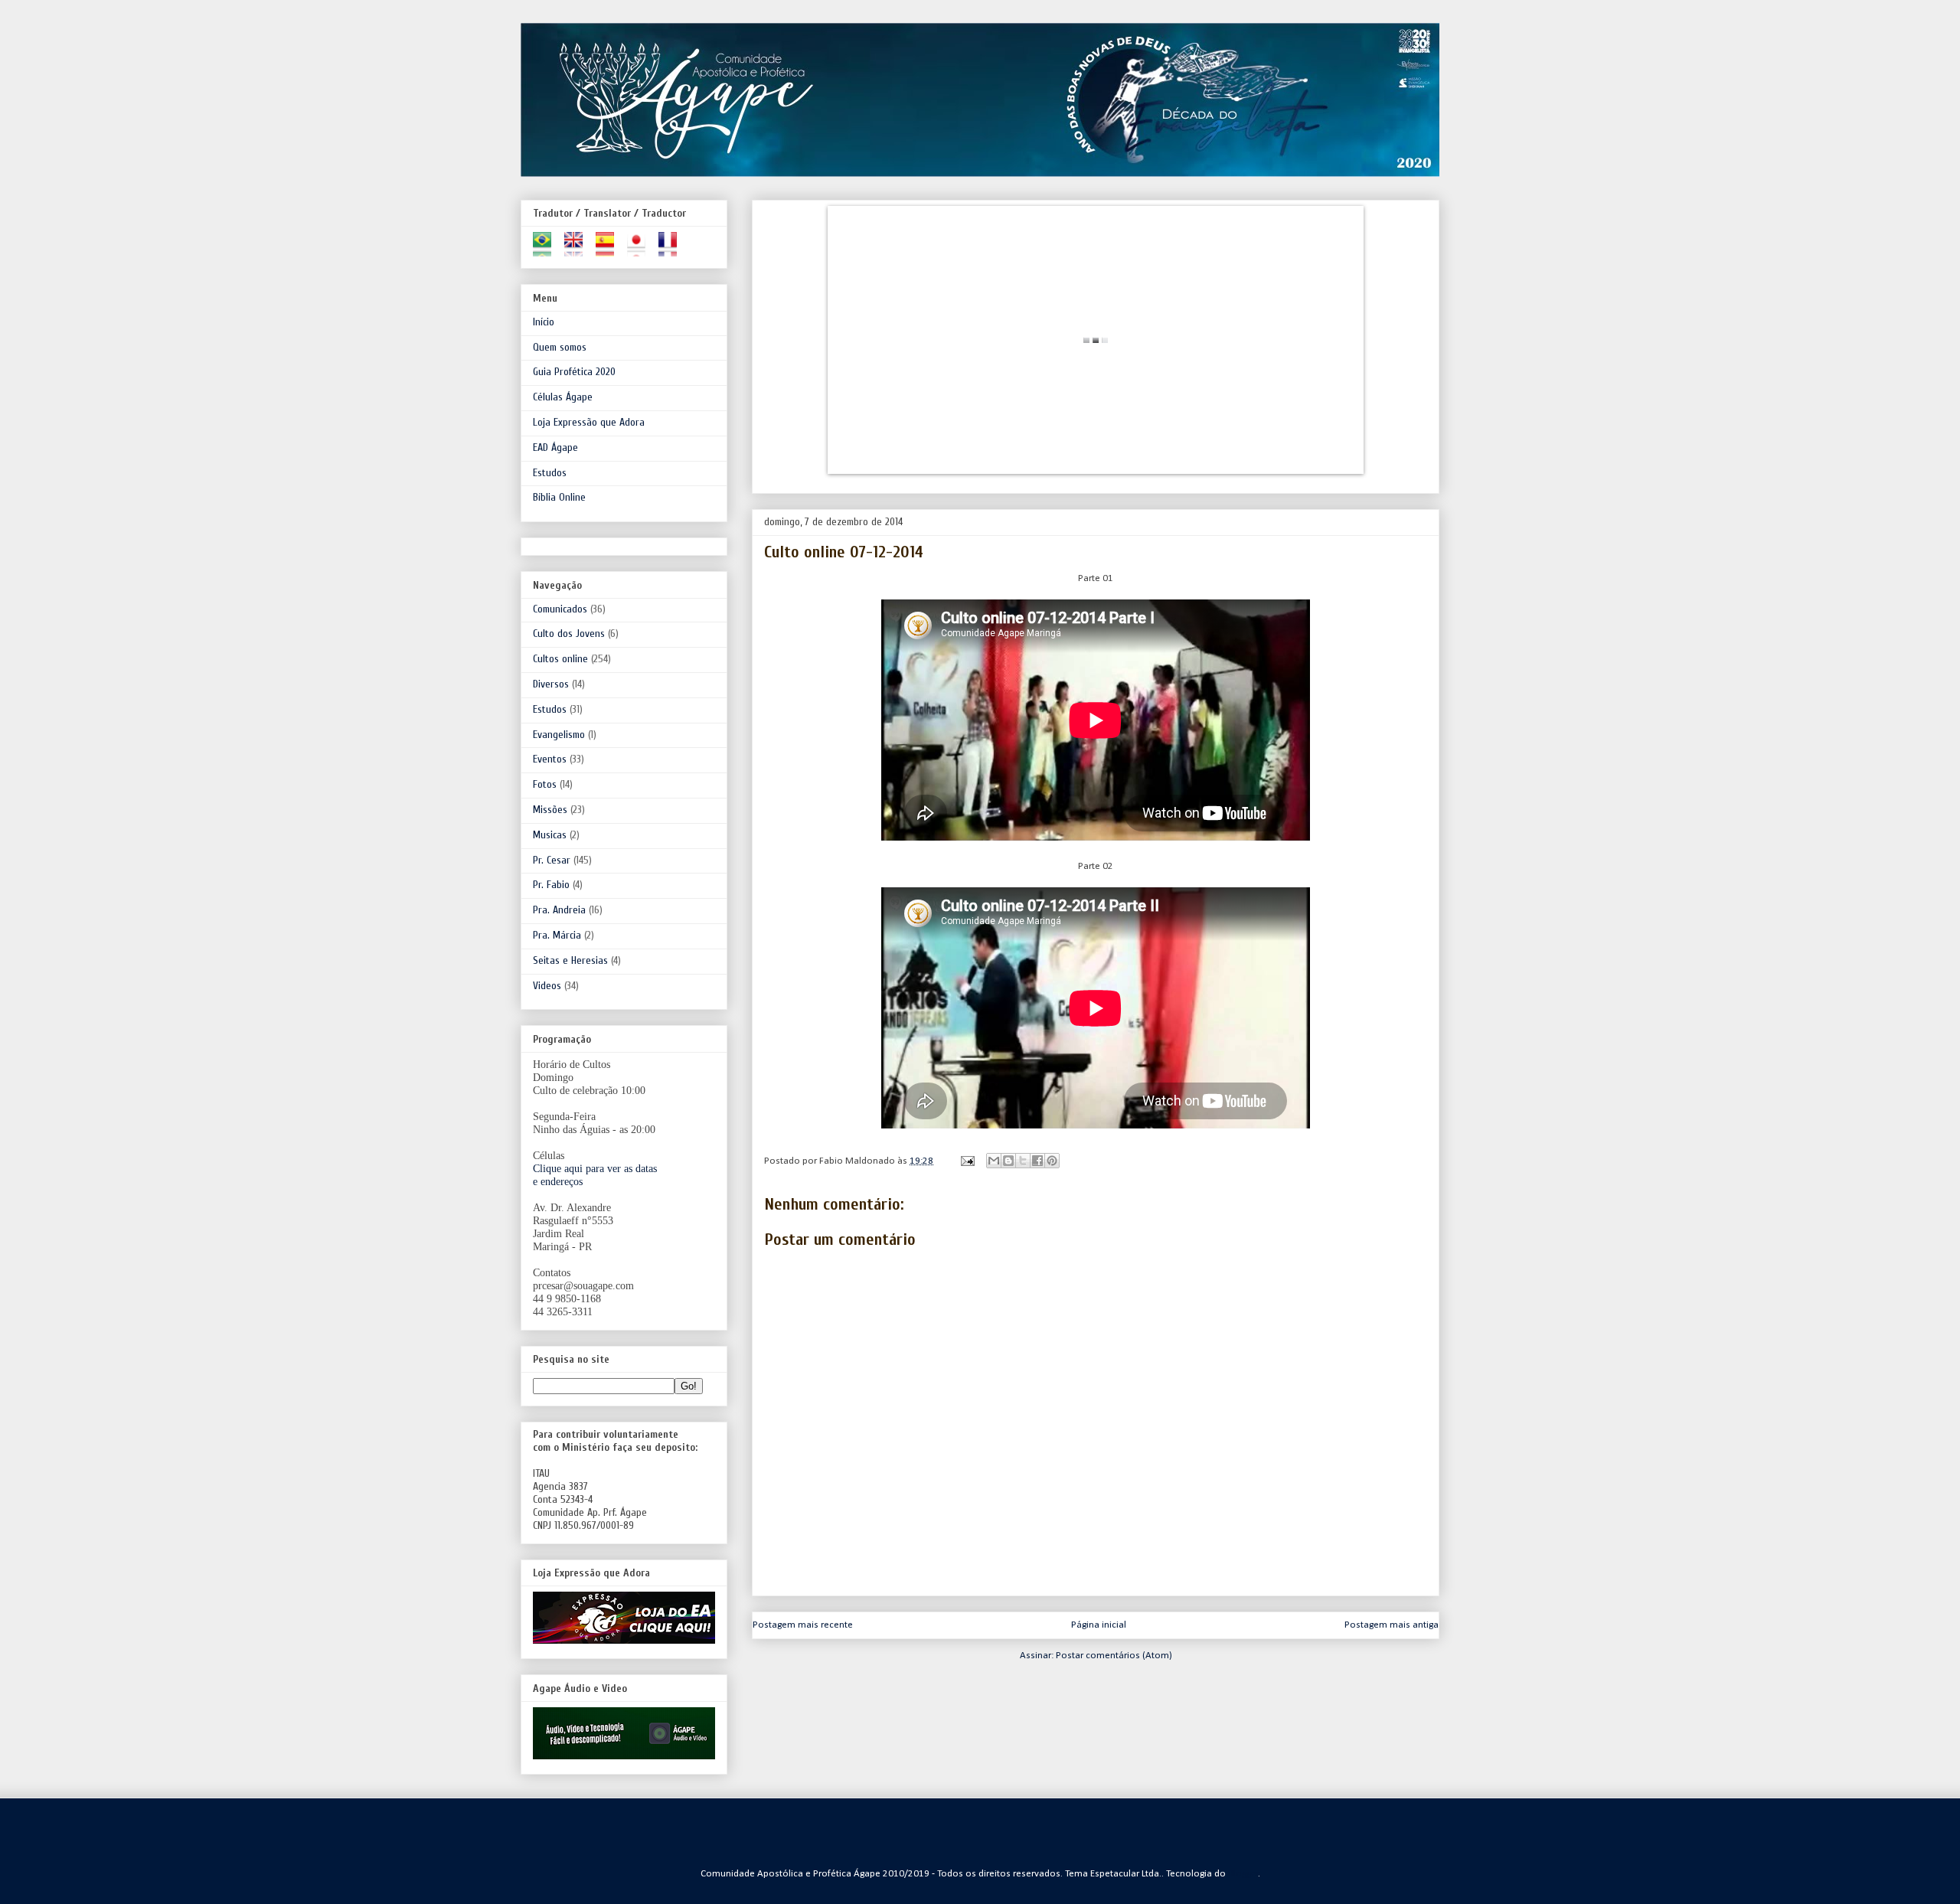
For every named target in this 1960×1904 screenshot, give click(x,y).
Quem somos (560, 347)
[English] (578, 250)
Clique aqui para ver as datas (595, 1169)
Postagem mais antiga (1392, 1625)
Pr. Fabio (551, 885)
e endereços (558, 1182)
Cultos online (560, 659)
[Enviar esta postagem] (966, 1161)
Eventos (550, 759)
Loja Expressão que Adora (589, 422)
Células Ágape (563, 397)
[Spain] (610, 250)
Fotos (545, 784)
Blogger (1243, 1874)
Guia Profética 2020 (574, 372)
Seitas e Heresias (570, 960)
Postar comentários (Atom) (1114, 1656)
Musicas (550, 835)
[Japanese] (641, 250)
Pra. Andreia (559, 910)
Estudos (550, 473)
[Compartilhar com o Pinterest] (1052, 1161)
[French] (673, 250)
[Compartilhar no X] (1023, 1161)
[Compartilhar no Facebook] (1037, 1161)
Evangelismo (559, 735)
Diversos (551, 684)
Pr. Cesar (552, 860)
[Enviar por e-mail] (994, 1161)
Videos (547, 986)
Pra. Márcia (557, 935)
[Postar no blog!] (1008, 1161)
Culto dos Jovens (569, 634)
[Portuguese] (547, 250)
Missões (550, 810)
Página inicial (1099, 1625)
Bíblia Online (559, 497)
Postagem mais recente (803, 1625)
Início (544, 322)
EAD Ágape (555, 447)
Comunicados (560, 609)
